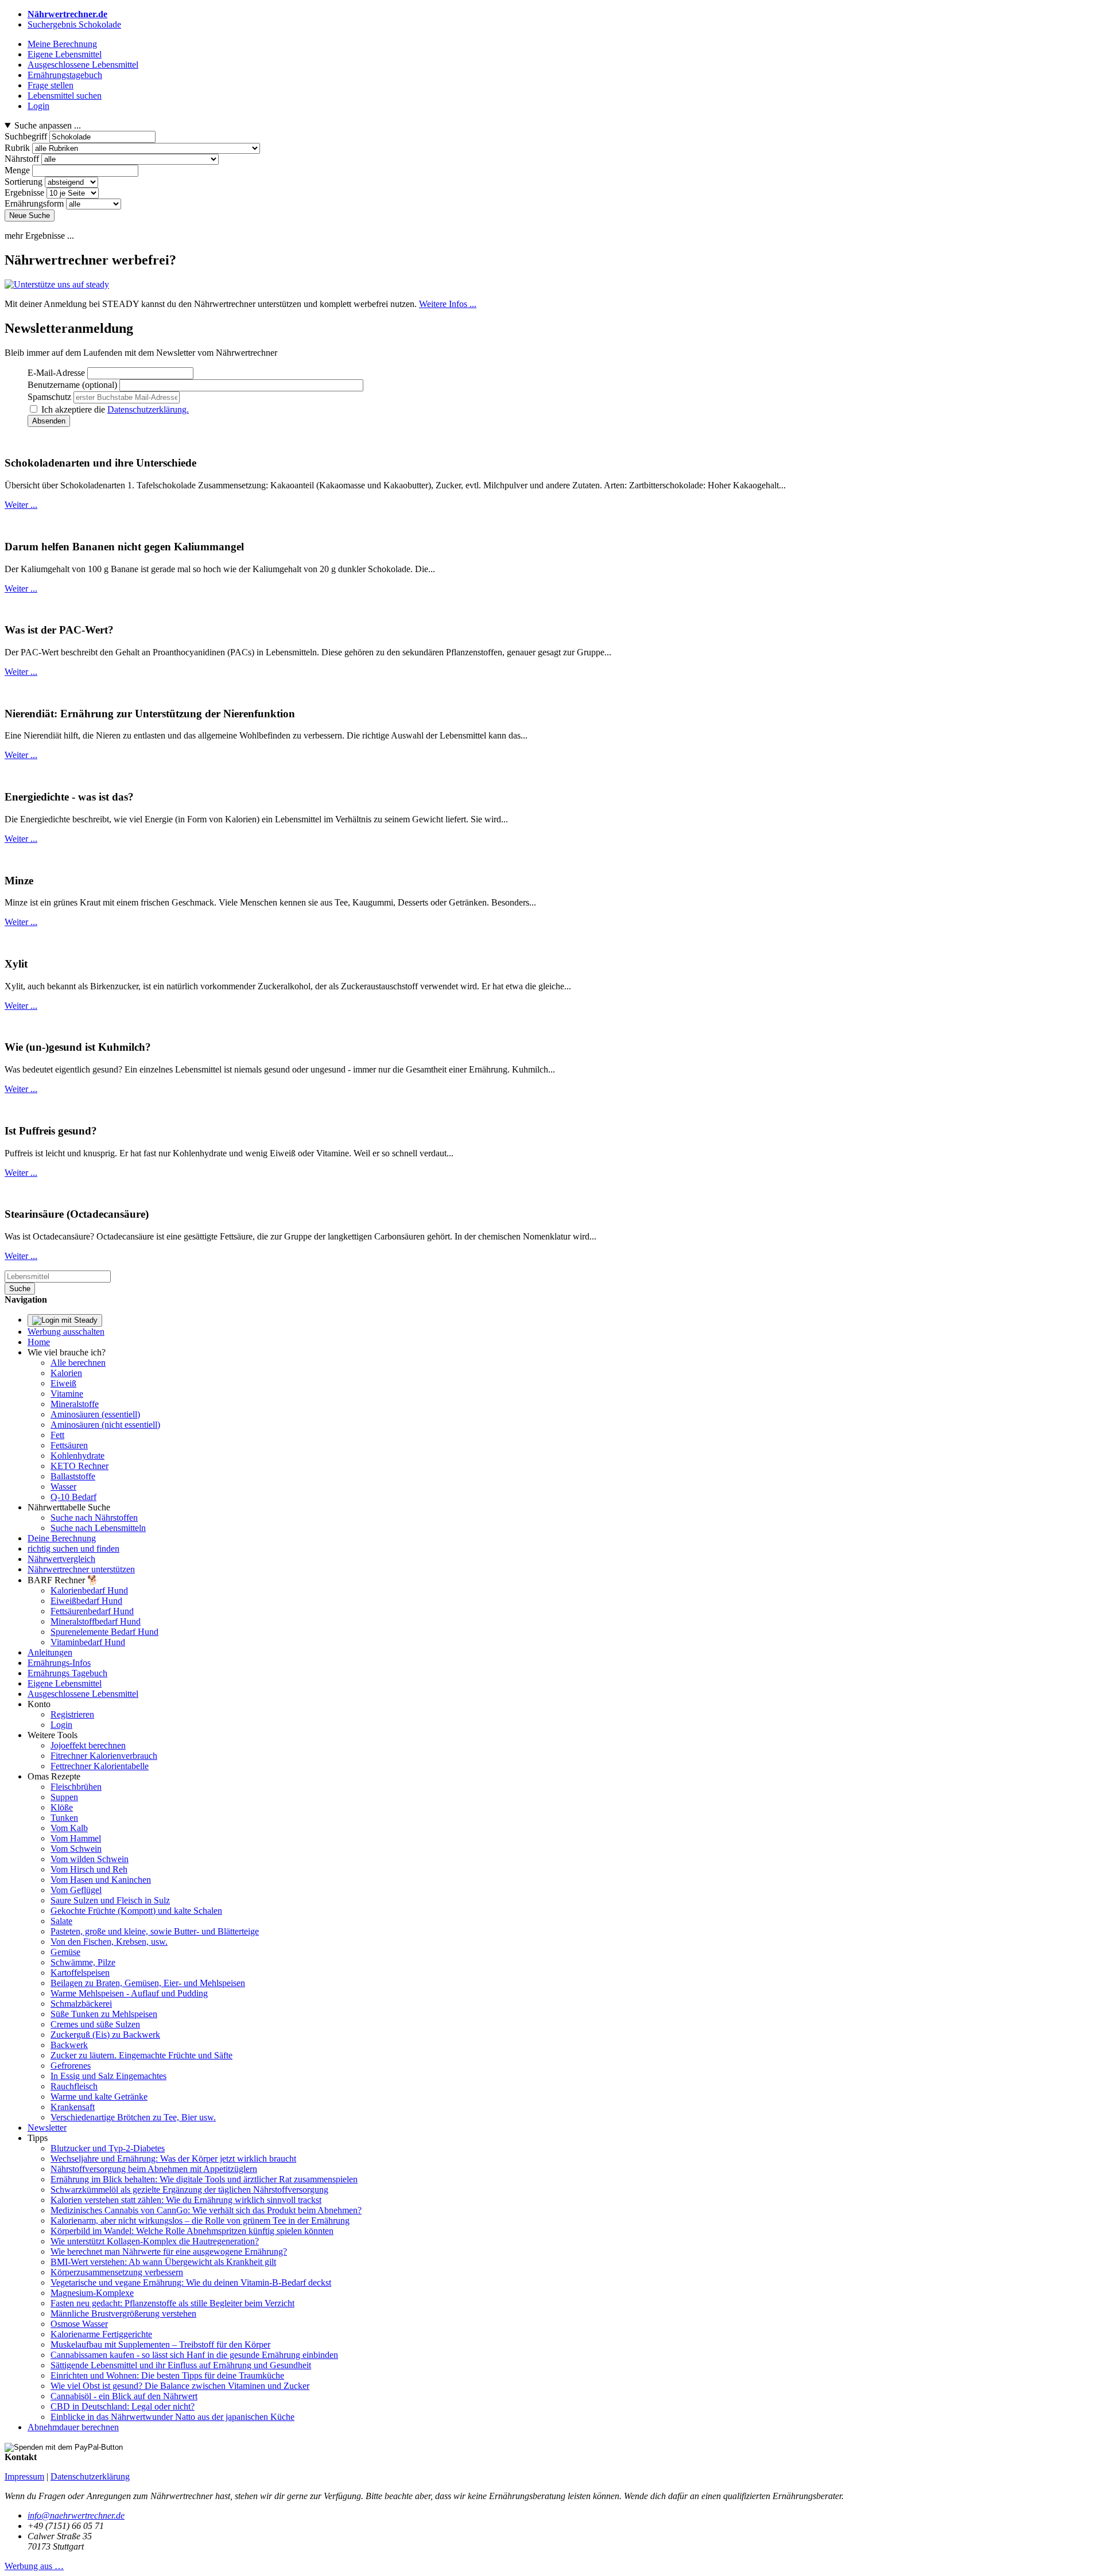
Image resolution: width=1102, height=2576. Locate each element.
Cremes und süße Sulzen (95, 2024)
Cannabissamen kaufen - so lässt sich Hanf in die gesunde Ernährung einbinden (194, 2355)
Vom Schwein (76, 1849)
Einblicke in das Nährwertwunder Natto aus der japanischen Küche (172, 2417)
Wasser (63, 1487)
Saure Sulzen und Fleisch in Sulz (110, 1900)
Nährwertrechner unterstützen (81, 1569)
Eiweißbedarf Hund (86, 1601)
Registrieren (72, 1714)
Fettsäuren (69, 1445)
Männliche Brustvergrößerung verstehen (123, 2313)
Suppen (64, 1797)
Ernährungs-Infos (59, 1663)
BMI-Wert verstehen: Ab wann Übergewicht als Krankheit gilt (163, 2262)
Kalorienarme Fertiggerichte (101, 2334)
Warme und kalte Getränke (99, 2097)
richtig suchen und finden (73, 1549)
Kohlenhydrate (77, 1456)
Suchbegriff (26, 136)
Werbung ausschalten (66, 1332)
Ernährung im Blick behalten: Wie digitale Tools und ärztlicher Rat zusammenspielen (204, 2179)
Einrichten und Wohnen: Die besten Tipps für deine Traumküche (167, 2375)
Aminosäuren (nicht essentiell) (105, 1425)
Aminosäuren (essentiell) (95, 1414)
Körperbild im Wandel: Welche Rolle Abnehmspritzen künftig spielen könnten (192, 2231)
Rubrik (17, 148)
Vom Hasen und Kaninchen (101, 1880)
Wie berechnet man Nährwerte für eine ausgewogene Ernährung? (169, 2251)
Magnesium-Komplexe (92, 2293)
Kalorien (66, 1373)
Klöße (62, 1807)
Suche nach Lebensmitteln (98, 1528)
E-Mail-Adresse (56, 373)
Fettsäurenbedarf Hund (92, 1611)
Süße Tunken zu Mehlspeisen (104, 2014)
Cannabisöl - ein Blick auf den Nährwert (124, 2396)
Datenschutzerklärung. (148, 409)
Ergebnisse (24, 193)
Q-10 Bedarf (73, 1497)
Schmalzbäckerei (81, 2004)
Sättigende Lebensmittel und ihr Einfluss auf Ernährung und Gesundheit (181, 2365)
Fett (57, 1435)
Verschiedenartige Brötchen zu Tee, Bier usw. (133, 2117)
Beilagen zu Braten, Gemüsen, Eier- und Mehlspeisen (148, 1983)
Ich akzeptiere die (115, 409)
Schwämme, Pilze (83, 1962)
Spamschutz (49, 397)
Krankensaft (73, 2107)
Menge (17, 170)
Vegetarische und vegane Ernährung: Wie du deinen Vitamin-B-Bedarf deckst (191, 2282)
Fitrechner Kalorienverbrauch (104, 1756)
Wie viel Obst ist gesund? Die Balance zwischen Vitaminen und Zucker (180, 2386)
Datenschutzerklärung (90, 2476)
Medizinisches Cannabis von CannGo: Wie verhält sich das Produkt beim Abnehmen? (206, 2210)
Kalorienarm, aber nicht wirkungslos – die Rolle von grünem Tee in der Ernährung (200, 2221)
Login (61, 1725)
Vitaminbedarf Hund (88, 1642)
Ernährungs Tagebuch (67, 1673)
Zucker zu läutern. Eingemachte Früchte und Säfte (141, 2055)
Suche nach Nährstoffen (94, 1518)
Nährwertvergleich (61, 1559)
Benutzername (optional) (72, 385)
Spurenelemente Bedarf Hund (104, 1632)
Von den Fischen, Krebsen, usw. (109, 1942)
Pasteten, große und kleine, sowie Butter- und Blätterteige (155, 1931)
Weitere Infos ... (448, 304)
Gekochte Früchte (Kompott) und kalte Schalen (136, 1911)
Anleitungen (50, 1652)
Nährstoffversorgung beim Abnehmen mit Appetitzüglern (154, 2169)
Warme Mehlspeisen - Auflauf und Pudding (129, 1993)
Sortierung (24, 182)
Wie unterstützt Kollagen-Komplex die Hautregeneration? (155, 2241)
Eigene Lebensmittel (65, 1683)
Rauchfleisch (74, 2086)
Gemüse (65, 1952)
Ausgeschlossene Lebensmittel (83, 1694)
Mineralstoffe (75, 1404)
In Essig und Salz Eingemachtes (108, 2076)
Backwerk (69, 2045)
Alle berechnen (78, 1363)
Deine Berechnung (62, 1538)
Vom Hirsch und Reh (89, 1869)
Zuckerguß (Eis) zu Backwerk (105, 2035)
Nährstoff (22, 159)
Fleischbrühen (76, 1787)
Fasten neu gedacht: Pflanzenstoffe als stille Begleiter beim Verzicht (172, 2303)
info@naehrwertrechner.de (76, 2515)
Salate (61, 1921)
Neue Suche (30, 215)
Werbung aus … (34, 2566)
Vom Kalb (69, 1828)
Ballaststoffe (73, 1476)
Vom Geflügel (76, 1890)
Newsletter (47, 2128)
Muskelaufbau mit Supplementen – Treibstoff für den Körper (160, 2344)
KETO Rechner (79, 1466)
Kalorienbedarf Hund (89, 1590)
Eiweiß (63, 1383)
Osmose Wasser (79, 2324)
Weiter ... (21, 505)
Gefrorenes (71, 2066)
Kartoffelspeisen (80, 1973)
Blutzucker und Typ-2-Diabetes (108, 2148)
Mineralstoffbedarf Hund (96, 1621)
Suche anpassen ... (48, 125)
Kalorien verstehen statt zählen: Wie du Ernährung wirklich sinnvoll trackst (186, 2200)
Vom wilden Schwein (90, 1859)
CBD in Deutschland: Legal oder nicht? (123, 2406)
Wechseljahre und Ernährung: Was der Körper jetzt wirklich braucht (173, 2159)
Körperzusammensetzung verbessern (117, 2272)
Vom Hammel (76, 1838)
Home (39, 1342)
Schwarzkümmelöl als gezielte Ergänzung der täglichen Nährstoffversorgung (189, 2190)
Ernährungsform (34, 203)
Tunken (64, 1818)
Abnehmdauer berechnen (73, 2427)
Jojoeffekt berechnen (88, 1745)
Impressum (24, 2476)
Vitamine (67, 1394)
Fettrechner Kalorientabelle (100, 1766)
